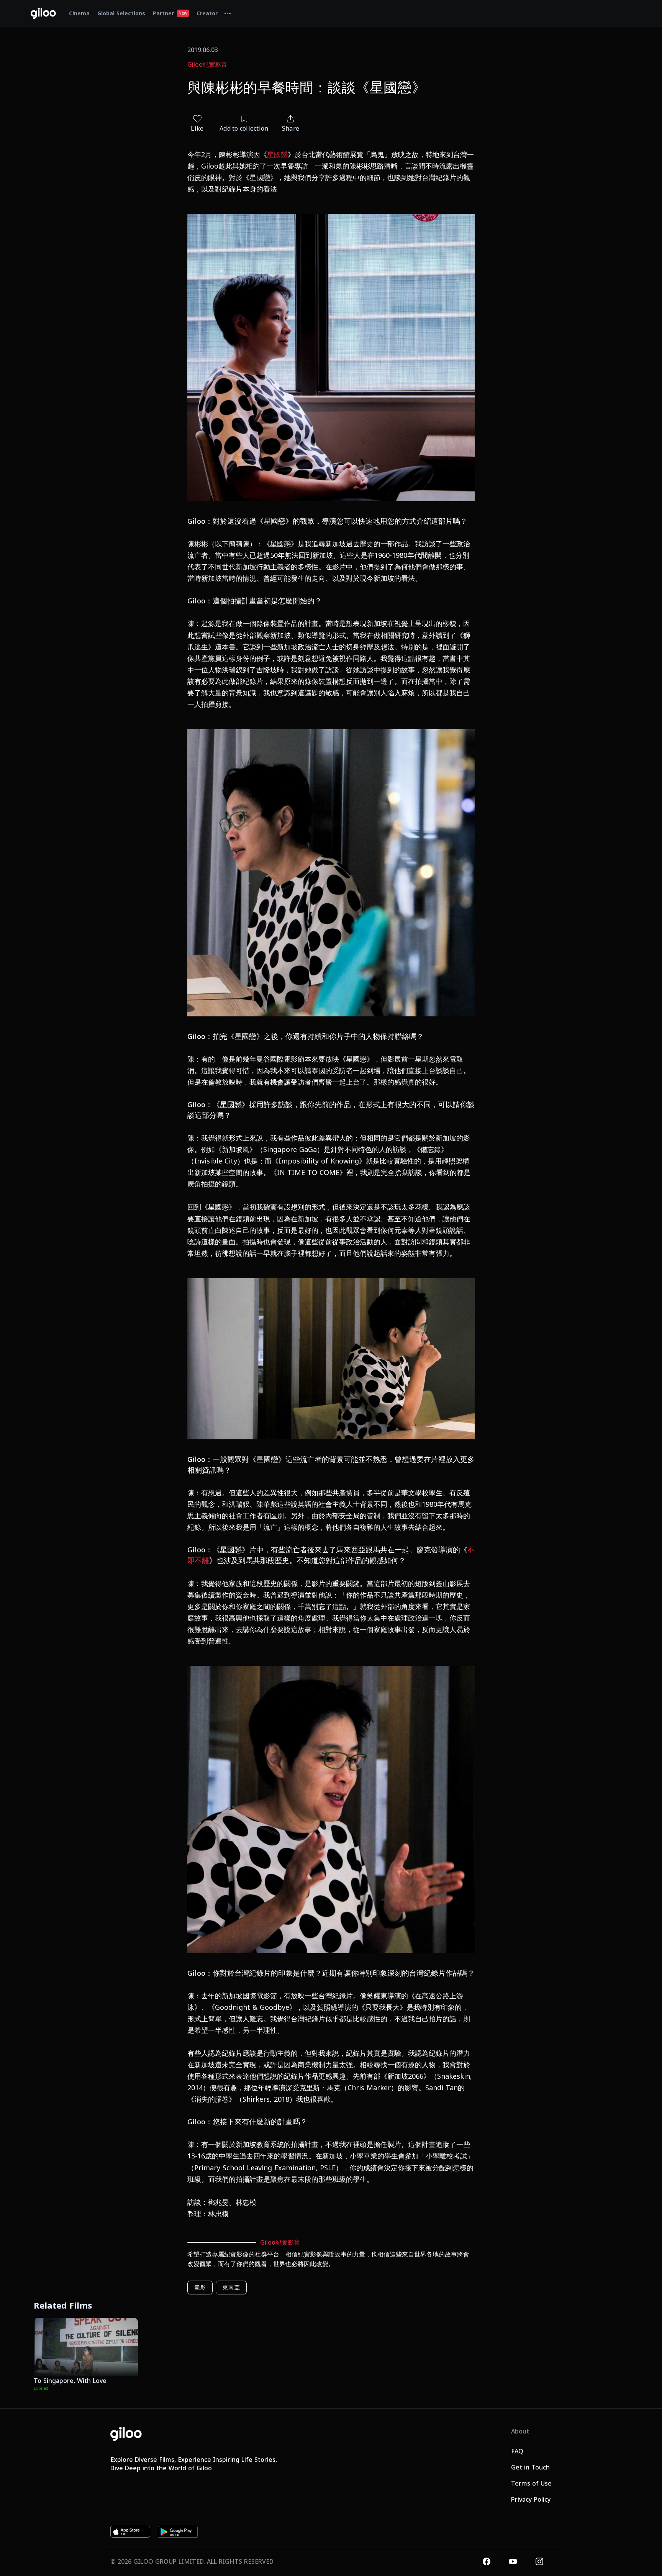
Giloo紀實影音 (207, 64)
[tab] (228, 13)
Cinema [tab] (79, 13)
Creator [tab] (207, 13)
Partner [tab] (170, 13)
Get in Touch (530, 2467)
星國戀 (277, 154)
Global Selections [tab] (121, 13)
